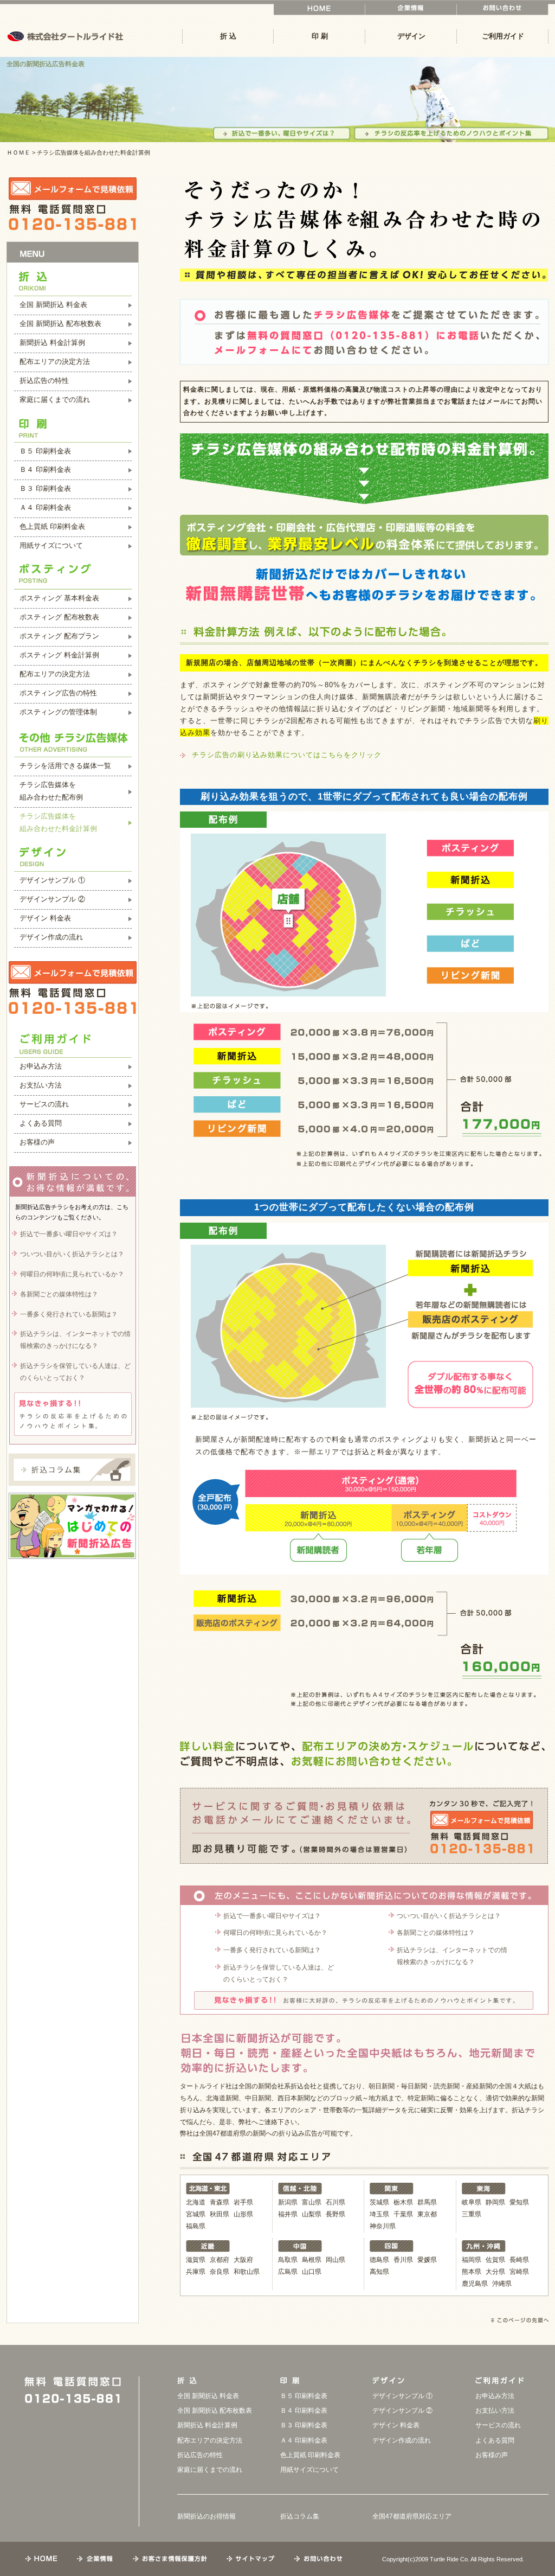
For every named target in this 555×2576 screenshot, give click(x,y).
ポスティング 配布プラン (59, 636)
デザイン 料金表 (45, 918)
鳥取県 (288, 2260)
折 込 (228, 36)
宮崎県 (519, 2272)
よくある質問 (41, 1123)
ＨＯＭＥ (18, 152)
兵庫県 (196, 2272)
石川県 (335, 2202)
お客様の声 (37, 1142)
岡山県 (335, 2260)
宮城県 (196, 2214)
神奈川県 (383, 2226)
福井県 (288, 2214)
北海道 (196, 2202)
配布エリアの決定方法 (55, 362)
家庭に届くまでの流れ (55, 399)
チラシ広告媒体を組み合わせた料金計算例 (58, 822)
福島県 (196, 2226)
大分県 (495, 2272)
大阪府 (243, 2260)
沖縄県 (502, 2284)
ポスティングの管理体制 (58, 712)
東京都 (427, 2214)
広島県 (288, 2272)
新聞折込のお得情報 (206, 2516)
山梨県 (312, 2214)
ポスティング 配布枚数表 (59, 617)
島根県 (312, 2260)
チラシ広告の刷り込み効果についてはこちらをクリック (287, 755)
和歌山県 (247, 2272)
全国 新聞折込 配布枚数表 (60, 324)
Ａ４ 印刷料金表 (45, 507)
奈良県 (220, 2272)
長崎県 (519, 2260)
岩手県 (243, 2202)
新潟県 (288, 2202)
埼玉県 (379, 2214)
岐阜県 (472, 2202)
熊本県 (472, 2272)
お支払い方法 (41, 1085)
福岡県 (472, 2260)
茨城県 (379, 2202)
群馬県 (427, 2202)
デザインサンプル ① (52, 880)
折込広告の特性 (44, 381)
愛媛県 (427, 2260)
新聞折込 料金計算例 (52, 343)
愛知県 (519, 2202)
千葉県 (403, 2214)
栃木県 (403, 2202)
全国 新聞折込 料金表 (53, 305)
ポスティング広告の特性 (58, 693)
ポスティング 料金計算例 (59, 655)
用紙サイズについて (51, 545)
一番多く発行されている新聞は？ (272, 1950)
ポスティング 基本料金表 (59, 598)
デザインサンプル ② (52, 899)
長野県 (335, 2214)
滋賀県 (196, 2260)
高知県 (379, 2272)
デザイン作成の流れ (51, 937)
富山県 (312, 2202)
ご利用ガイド (503, 36)
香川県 (403, 2260)
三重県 (472, 2214)
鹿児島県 (475, 2284)
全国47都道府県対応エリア (412, 2516)
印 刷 (320, 36)
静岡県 (495, 2202)
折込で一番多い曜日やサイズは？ (272, 1916)
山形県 (243, 2214)
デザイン (411, 36)
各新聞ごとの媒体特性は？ (436, 1933)
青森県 (220, 2202)
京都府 (220, 2260)
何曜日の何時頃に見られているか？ (275, 1933)
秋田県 (220, 2214)
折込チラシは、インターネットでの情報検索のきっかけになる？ (452, 1956)
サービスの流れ (44, 1104)
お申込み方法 (41, 1066)
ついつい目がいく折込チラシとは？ (449, 1916)
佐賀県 (495, 2260)
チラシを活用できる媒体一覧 (65, 766)
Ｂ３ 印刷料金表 (45, 488)
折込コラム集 (300, 2516)
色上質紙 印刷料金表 (52, 526)
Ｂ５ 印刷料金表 (45, 451)
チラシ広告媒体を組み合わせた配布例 (51, 791)
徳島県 (379, 2260)
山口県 (312, 2272)
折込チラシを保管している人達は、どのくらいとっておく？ (279, 1973)
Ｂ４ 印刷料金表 (45, 469)
